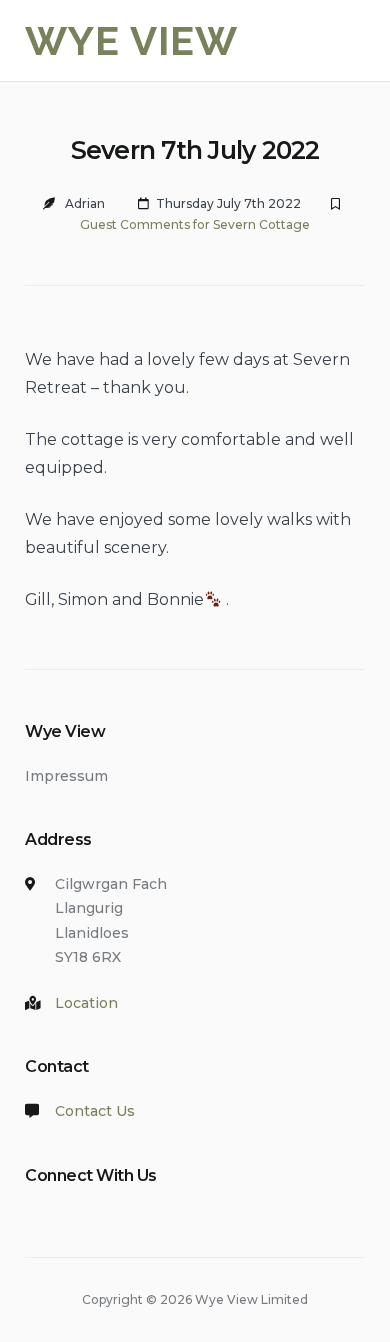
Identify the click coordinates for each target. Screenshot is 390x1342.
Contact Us (95, 1111)
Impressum (66, 776)
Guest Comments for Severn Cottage (195, 224)
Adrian (85, 203)
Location (86, 1003)
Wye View (131, 40)
